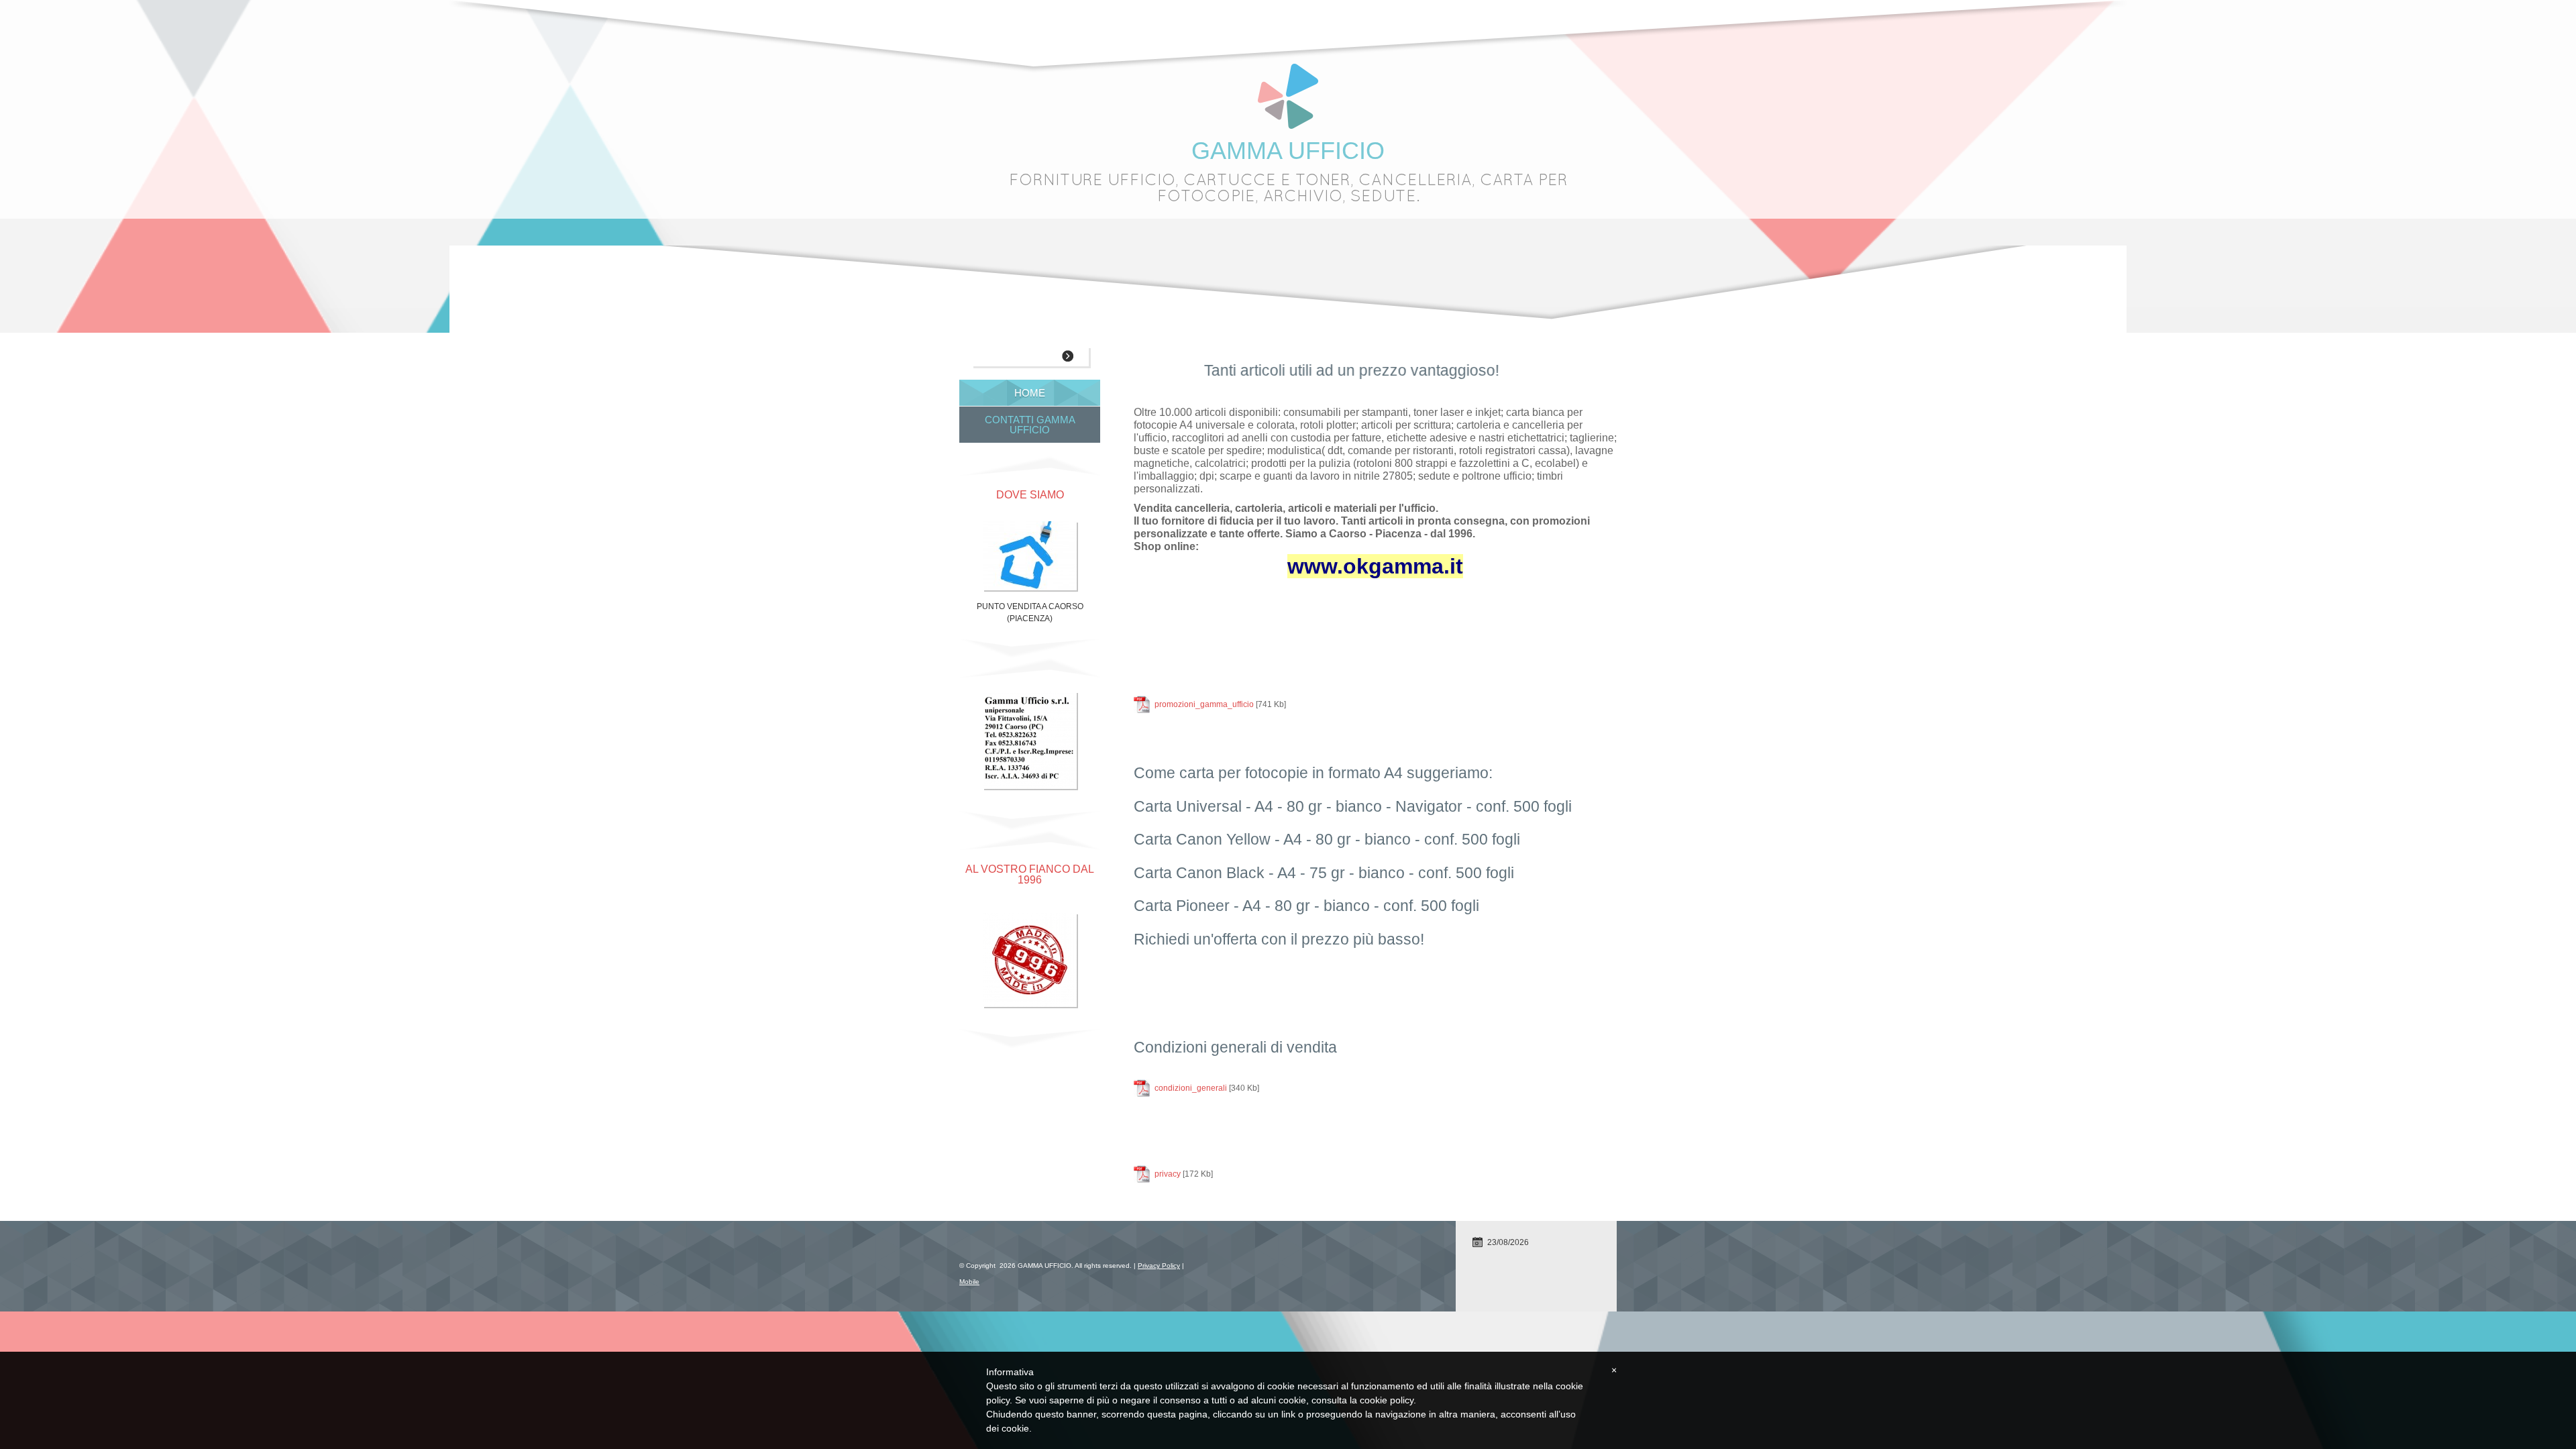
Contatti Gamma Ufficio (1030, 425)
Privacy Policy (1159, 1266)
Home (1030, 393)
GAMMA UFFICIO (1288, 151)
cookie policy (1387, 1400)
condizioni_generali (1191, 1088)
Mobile (969, 1282)
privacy (1168, 1174)
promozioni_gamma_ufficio (1204, 704)
